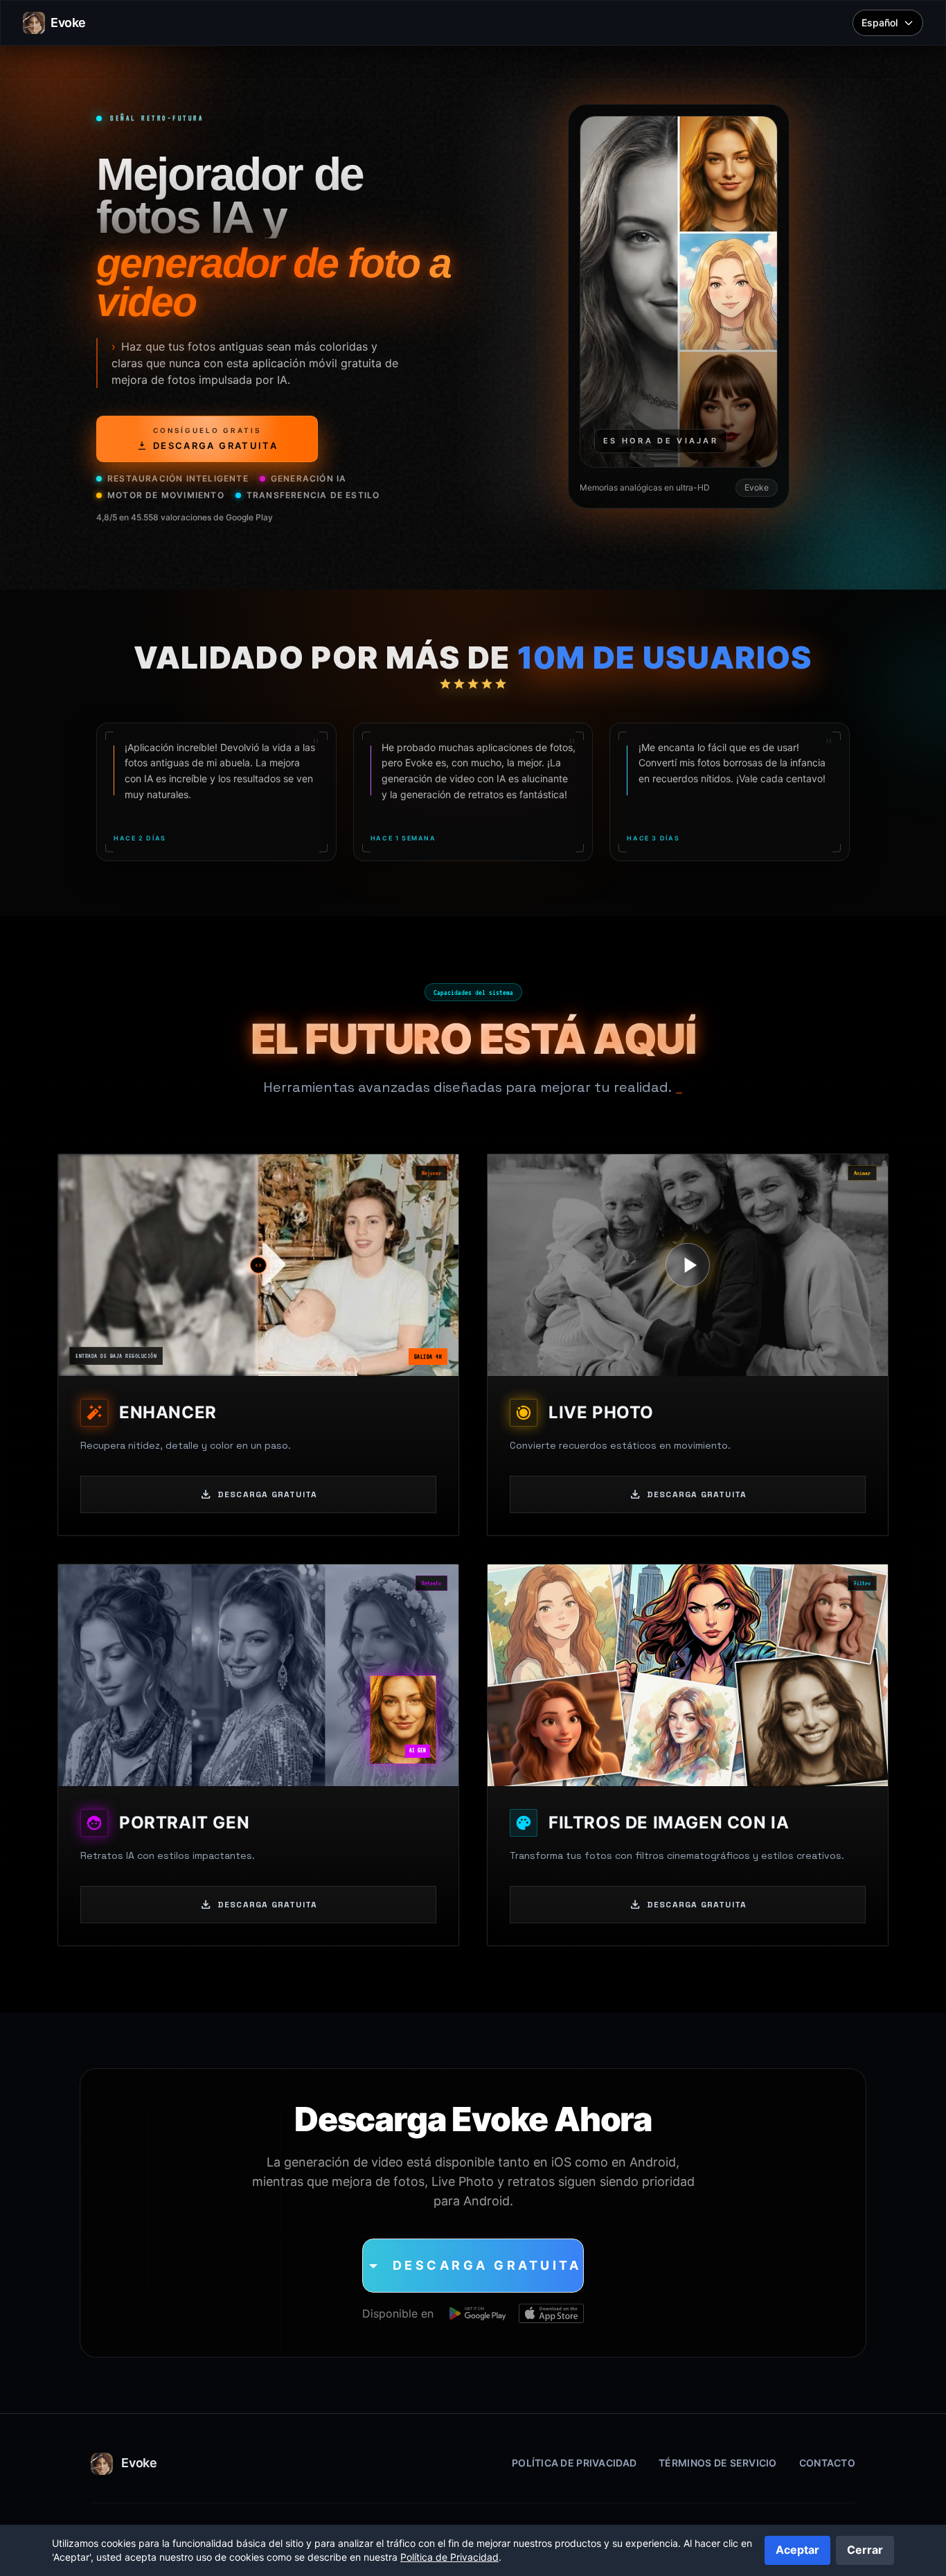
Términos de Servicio (718, 2463)
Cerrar (865, 2550)
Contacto (827, 2463)
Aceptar (797, 2550)
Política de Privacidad (574, 2463)
